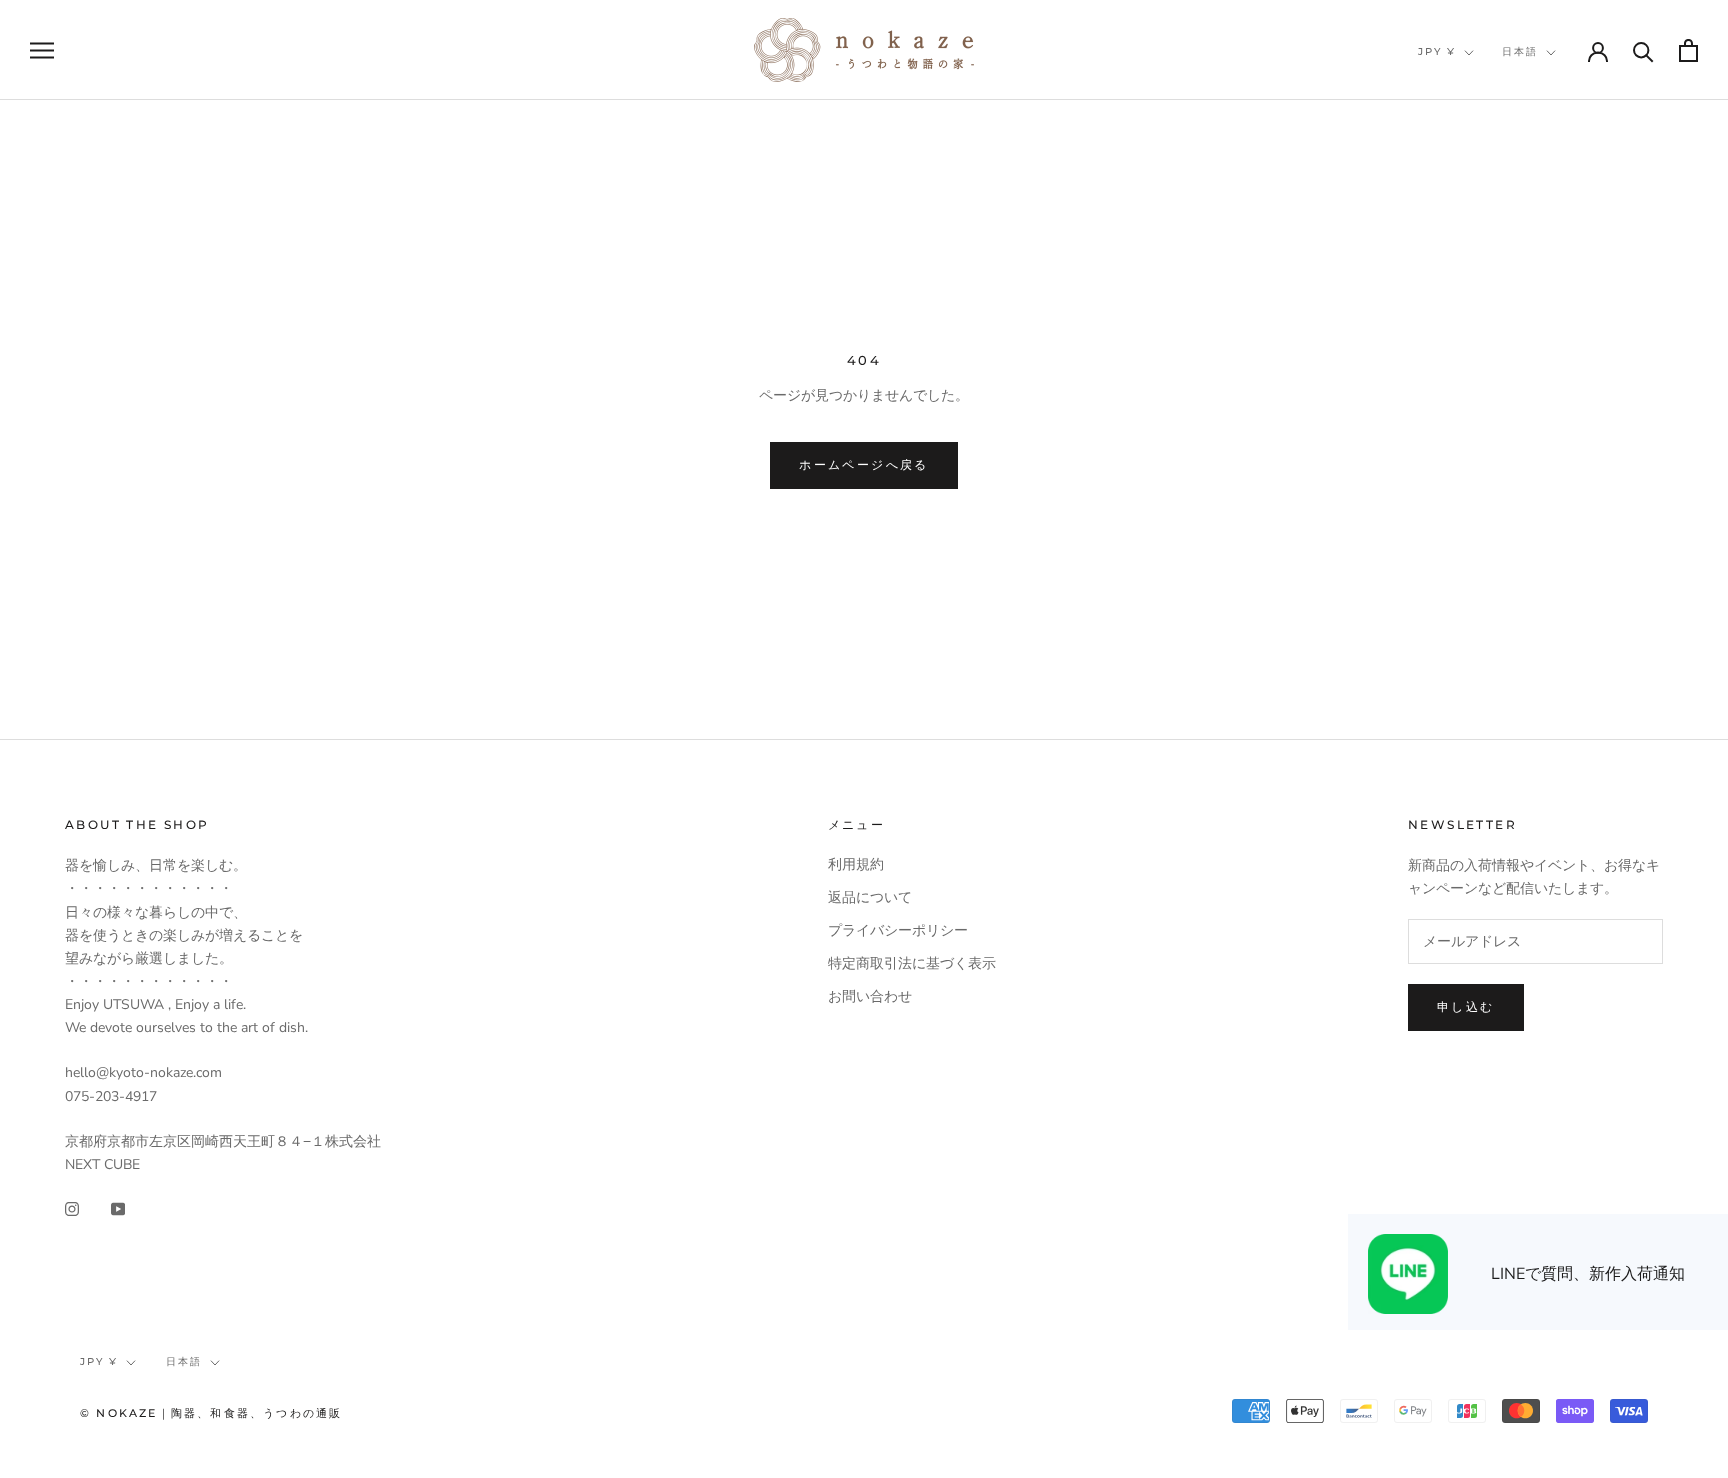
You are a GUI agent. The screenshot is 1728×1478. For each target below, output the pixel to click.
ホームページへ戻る (864, 464)
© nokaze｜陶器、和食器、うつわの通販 (211, 1413)
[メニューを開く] (42, 50)
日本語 (1520, 51)
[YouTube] (118, 1207)
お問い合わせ (870, 996)
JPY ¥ (1437, 51)
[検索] (1643, 50)
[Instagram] (72, 1207)
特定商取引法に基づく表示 (912, 963)
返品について (870, 897)
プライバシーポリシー (898, 930)
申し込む (1466, 1006)
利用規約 (856, 864)
